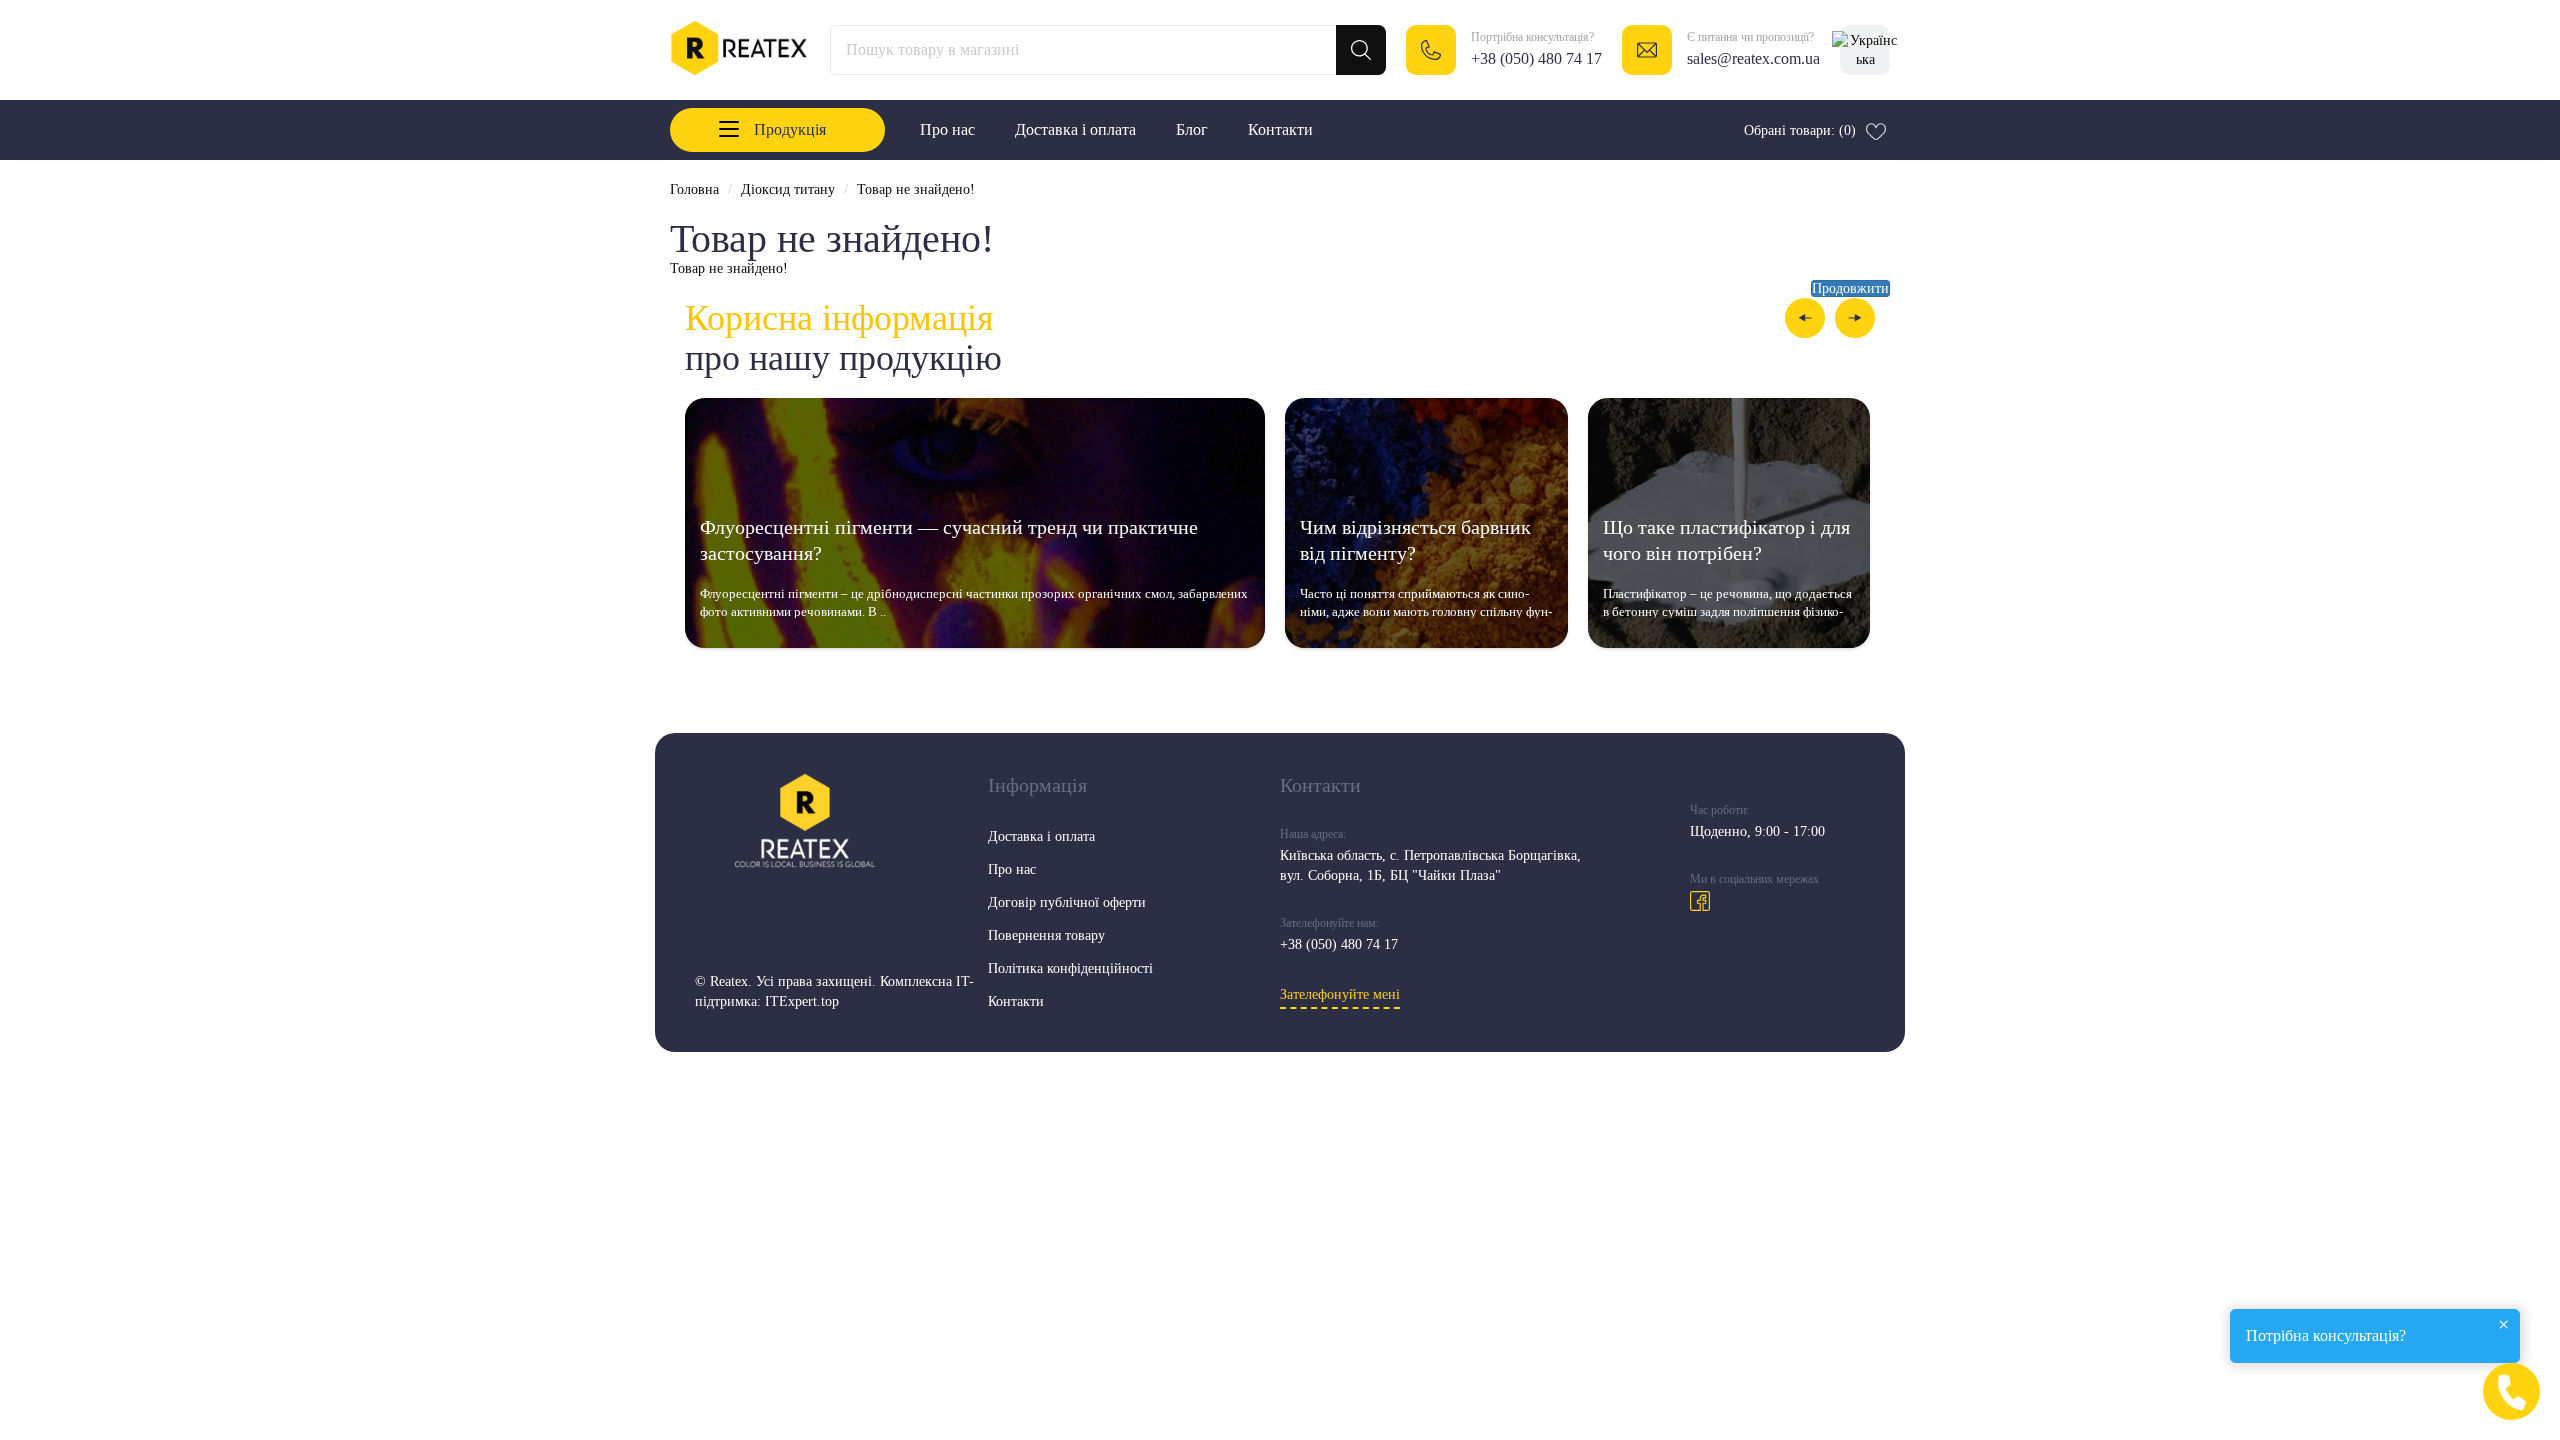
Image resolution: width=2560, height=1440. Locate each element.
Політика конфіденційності (1070, 968)
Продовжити (1850, 288)
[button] (1805, 318)
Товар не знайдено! (916, 189)
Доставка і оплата (1075, 129)
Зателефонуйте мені (1340, 994)
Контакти (1280, 129)
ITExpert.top (802, 1001)
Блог (1192, 129)
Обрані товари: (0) (1800, 130)
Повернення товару (1046, 935)
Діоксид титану (788, 189)
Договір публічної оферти (1067, 902)
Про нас (947, 129)
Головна (694, 189)
